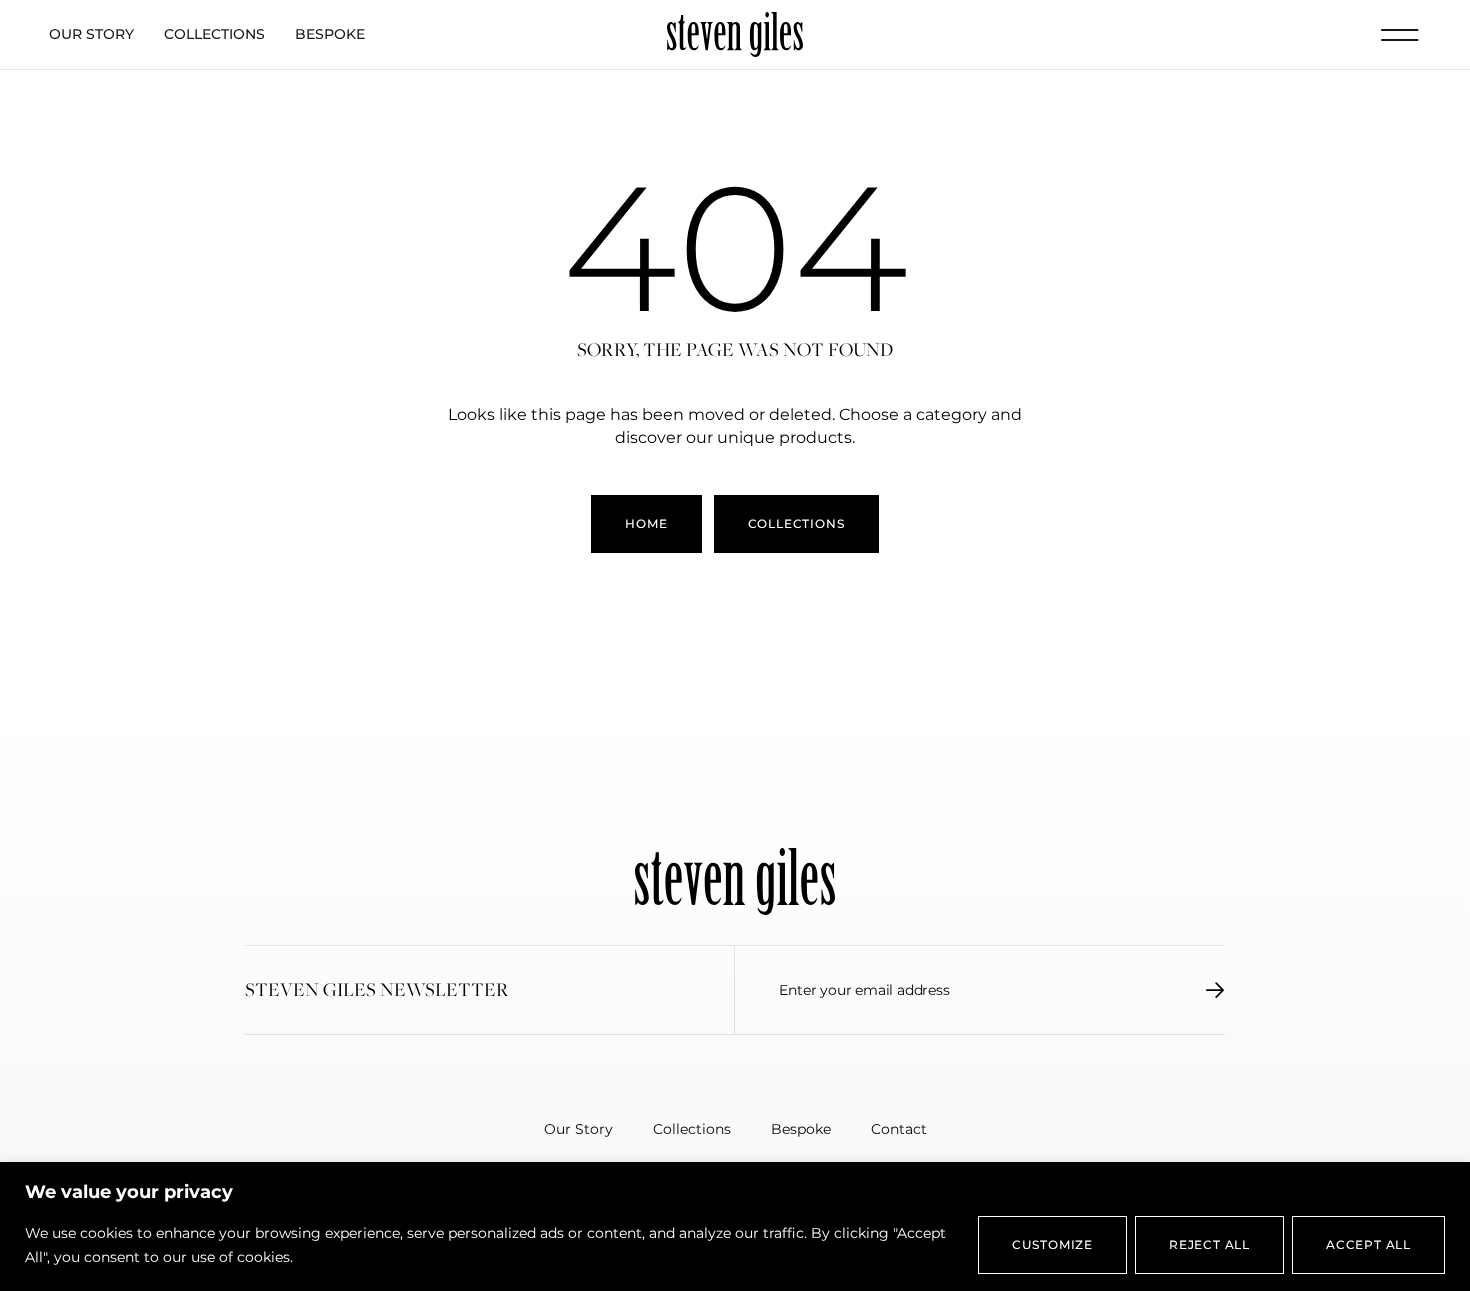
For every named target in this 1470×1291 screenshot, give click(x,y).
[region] (735, 1226)
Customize (1052, 1244)
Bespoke (330, 34)
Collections (214, 34)
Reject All (1209, 1244)
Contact (899, 1129)
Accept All (1368, 1244)
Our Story (91, 34)
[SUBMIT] (1215, 990)
